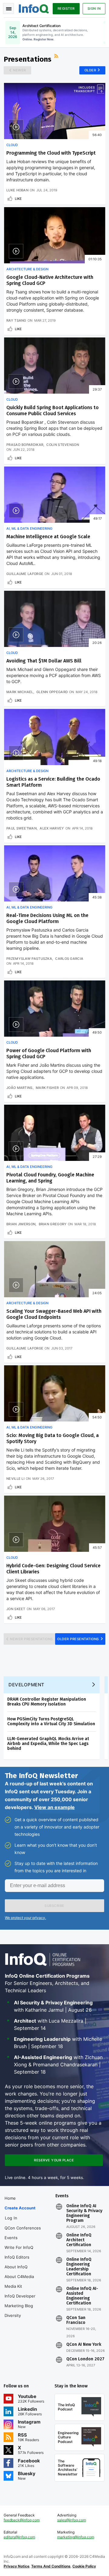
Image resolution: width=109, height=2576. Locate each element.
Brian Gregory (53, 1224)
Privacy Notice (17, 2566)
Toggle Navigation (8, 9)
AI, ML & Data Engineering (29, 529)
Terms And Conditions (51, 2566)
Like (18, 199)
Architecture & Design (27, 269)
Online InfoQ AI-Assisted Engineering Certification (82, 2296)
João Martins (20, 1088)
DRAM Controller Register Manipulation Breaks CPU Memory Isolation (47, 1702)
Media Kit (13, 2286)
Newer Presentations (31, 1639)
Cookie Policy (84, 2566)
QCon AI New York (84, 2345)
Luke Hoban (17, 190)
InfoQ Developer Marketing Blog (20, 2301)
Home (10, 2198)
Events (11, 2238)
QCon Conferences (23, 2228)
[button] (54, 1906)
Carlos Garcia (69, 959)
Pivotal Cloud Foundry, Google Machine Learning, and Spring (50, 1178)
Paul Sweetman (21, 828)
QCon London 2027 (85, 2359)
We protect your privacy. (25, 1918)
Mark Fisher (47, 1088)
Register (66, 9)
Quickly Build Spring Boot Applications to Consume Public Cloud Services (53, 411)
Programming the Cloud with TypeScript (51, 153)
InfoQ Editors (17, 2257)
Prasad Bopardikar (25, 445)
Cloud (12, 145)
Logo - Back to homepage (34, 8)
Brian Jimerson (21, 1224)
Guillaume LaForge (25, 574)
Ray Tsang (16, 320)
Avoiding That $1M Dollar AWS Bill (44, 661)
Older (90, 70)
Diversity (13, 2315)
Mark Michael (20, 692)
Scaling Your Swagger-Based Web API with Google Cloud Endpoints (54, 1314)
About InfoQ (16, 2267)
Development (26, 1685)
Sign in (94, 9)
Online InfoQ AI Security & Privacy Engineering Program (84, 2213)
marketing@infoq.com (76, 2537)
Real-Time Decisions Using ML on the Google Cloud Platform (47, 918)
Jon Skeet (16, 1609)
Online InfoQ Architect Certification (79, 2240)
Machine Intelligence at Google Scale (48, 537)
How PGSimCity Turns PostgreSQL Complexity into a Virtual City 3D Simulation (51, 1721)
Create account (20, 2208)
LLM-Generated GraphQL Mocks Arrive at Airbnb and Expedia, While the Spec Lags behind (48, 1744)
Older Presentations (78, 1639)
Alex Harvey (52, 828)
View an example (54, 1807)
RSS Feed (57, 57)
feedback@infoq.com (22, 2520)
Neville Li (15, 1479)
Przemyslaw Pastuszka (29, 959)
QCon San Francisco (76, 2320)
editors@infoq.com (19, 2537)
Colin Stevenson (63, 445)
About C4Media (19, 2277)
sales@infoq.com (72, 2520)
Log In (11, 2218)
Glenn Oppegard (52, 692)
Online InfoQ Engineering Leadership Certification (79, 2267)
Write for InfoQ (19, 2247)
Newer (20, 70)
